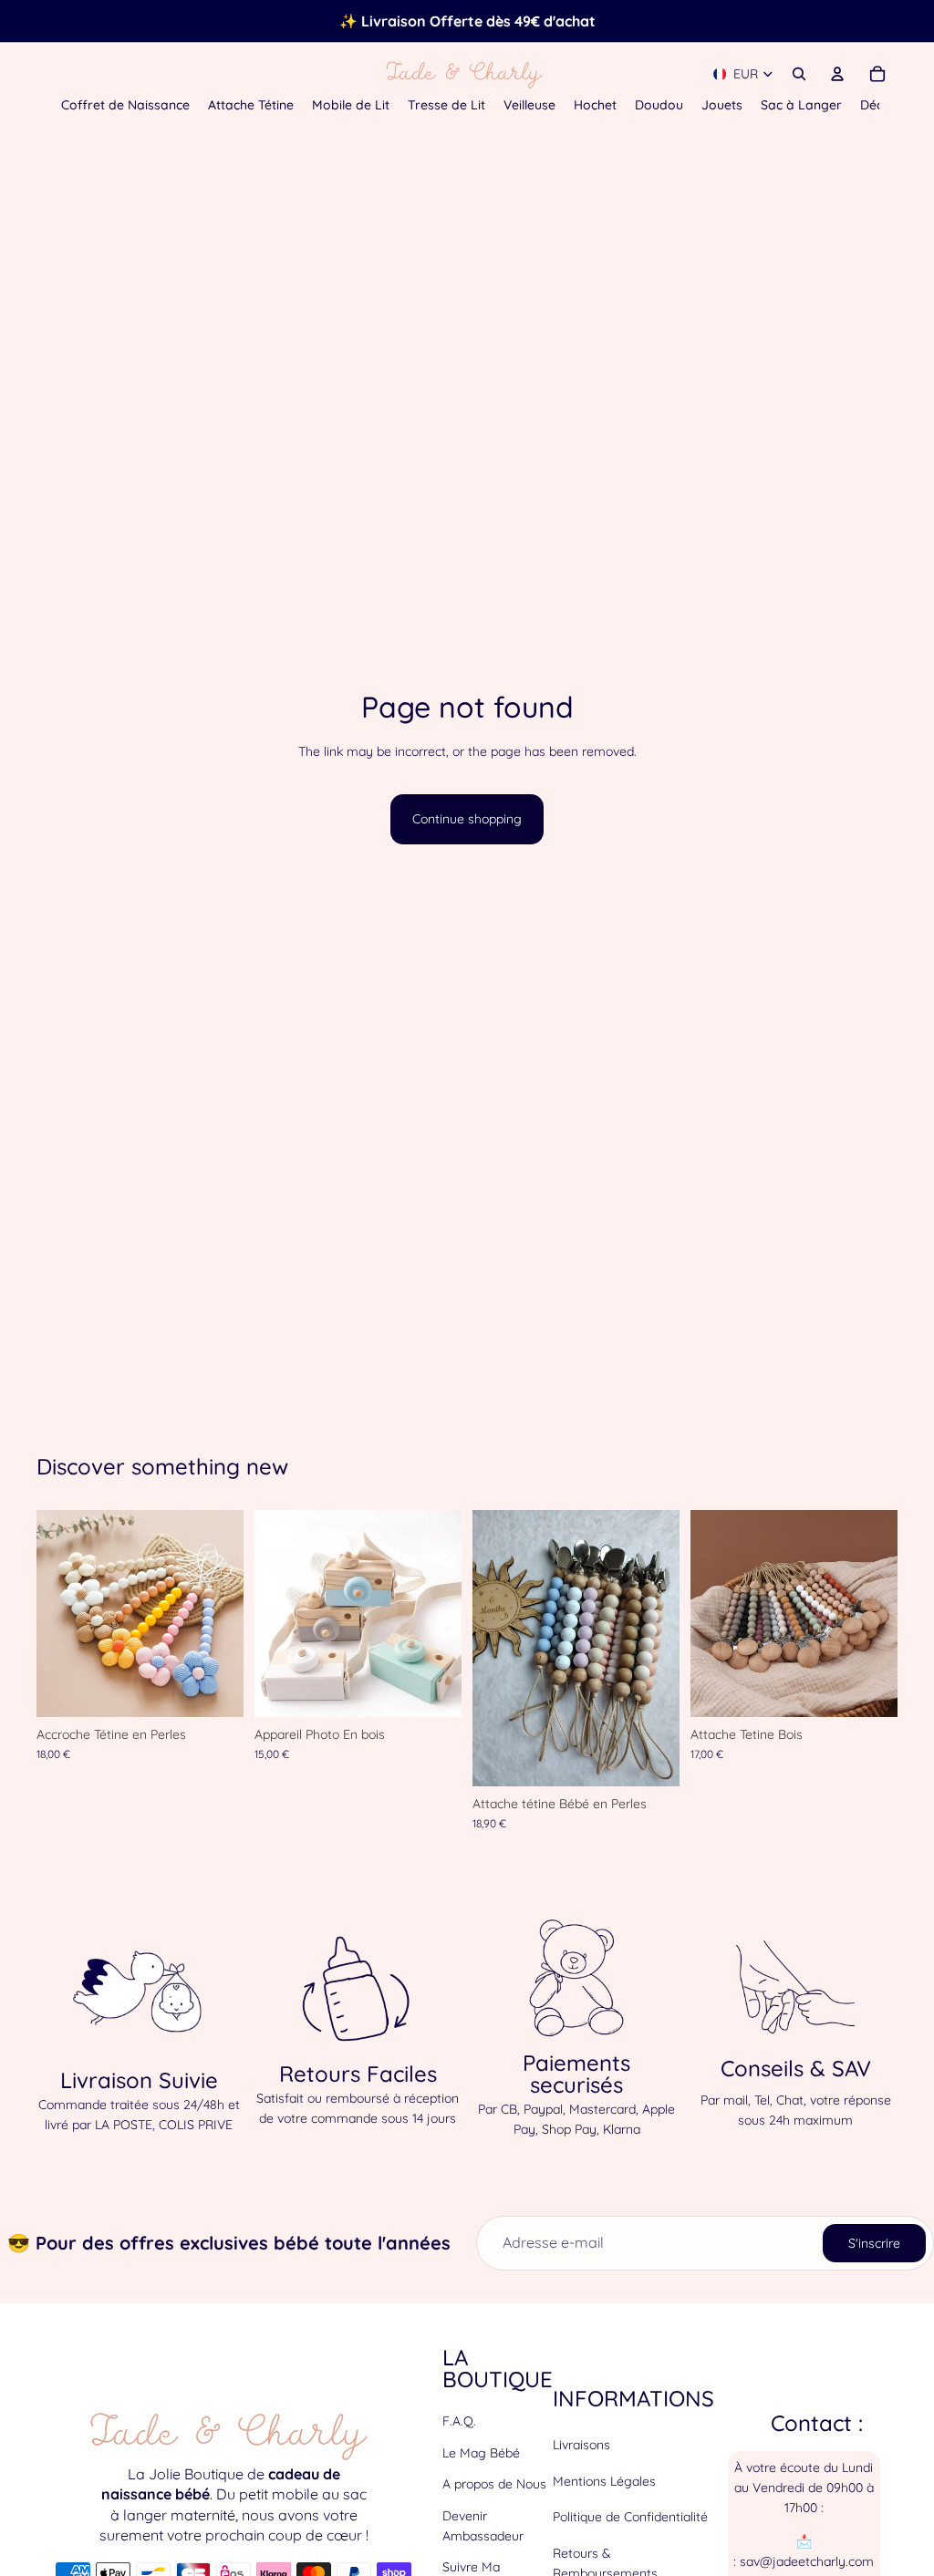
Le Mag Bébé (481, 2453)
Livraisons (581, 2445)
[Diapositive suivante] (223, 1614)
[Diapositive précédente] (57, 1614)
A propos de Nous (494, 2484)
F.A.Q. (459, 2421)
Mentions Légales (604, 2481)
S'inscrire (874, 2243)
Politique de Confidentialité (630, 2517)
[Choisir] (215, 1689)
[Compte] (837, 74)
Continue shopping (467, 819)
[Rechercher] (799, 74)
